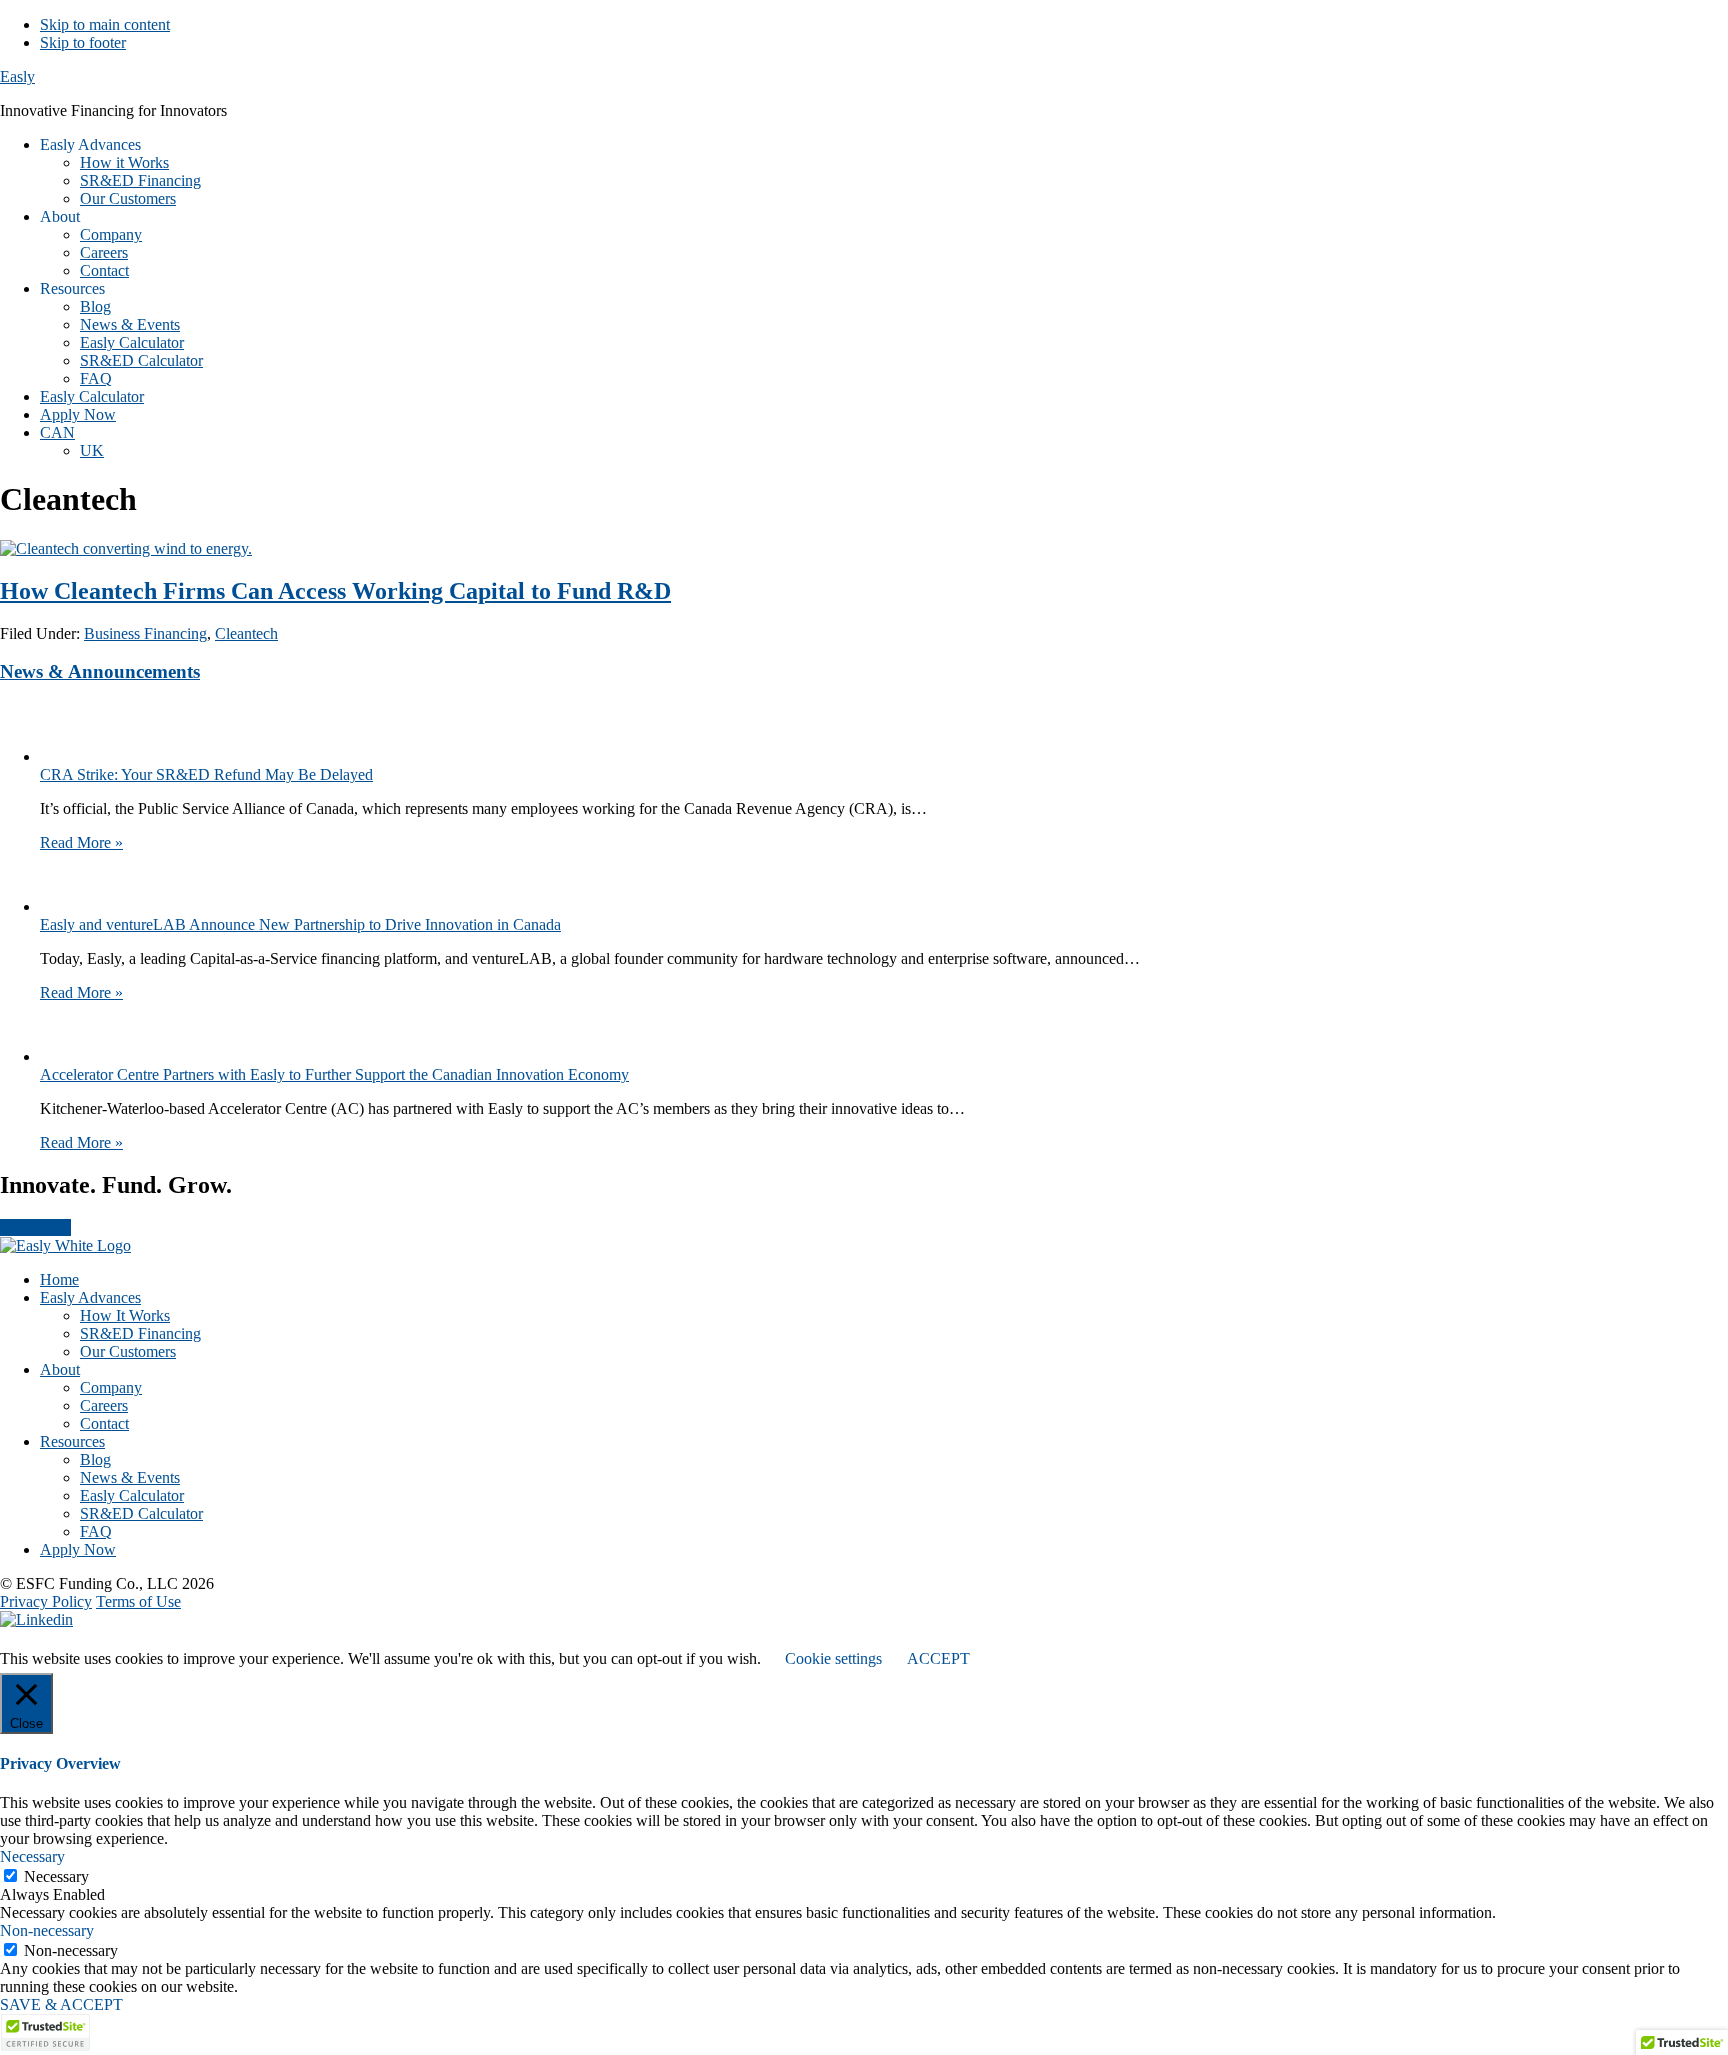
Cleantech (246, 633)
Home (59, 1279)
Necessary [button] (32, 1856)
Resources (72, 1441)
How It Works (125, 1315)
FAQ (96, 1531)
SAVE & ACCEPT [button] (61, 2004)
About (60, 1369)
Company (111, 1387)
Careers (104, 1405)
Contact (104, 1423)
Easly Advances (90, 1297)
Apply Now (78, 1549)
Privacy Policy (46, 1601)
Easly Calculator (132, 1495)
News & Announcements (100, 671)
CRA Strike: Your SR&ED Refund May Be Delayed (206, 774)
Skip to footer (83, 42)
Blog (95, 1459)
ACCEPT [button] (938, 1658)
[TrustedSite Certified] (45, 2032)
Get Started (35, 1227)
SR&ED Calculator (141, 1513)
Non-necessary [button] (47, 1930)
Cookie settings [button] (833, 1658)
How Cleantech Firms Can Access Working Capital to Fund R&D (335, 591)
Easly (17, 76)
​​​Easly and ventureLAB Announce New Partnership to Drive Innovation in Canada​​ (300, 924)
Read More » (81, 842)
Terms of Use (138, 1601)
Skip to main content (105, 24)
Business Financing (145, 633)
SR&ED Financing (140, 1333)
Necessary (56, 1876)
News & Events (130, 1477)
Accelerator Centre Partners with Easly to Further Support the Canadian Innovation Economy (334, 1074)
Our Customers (128, 1351)
